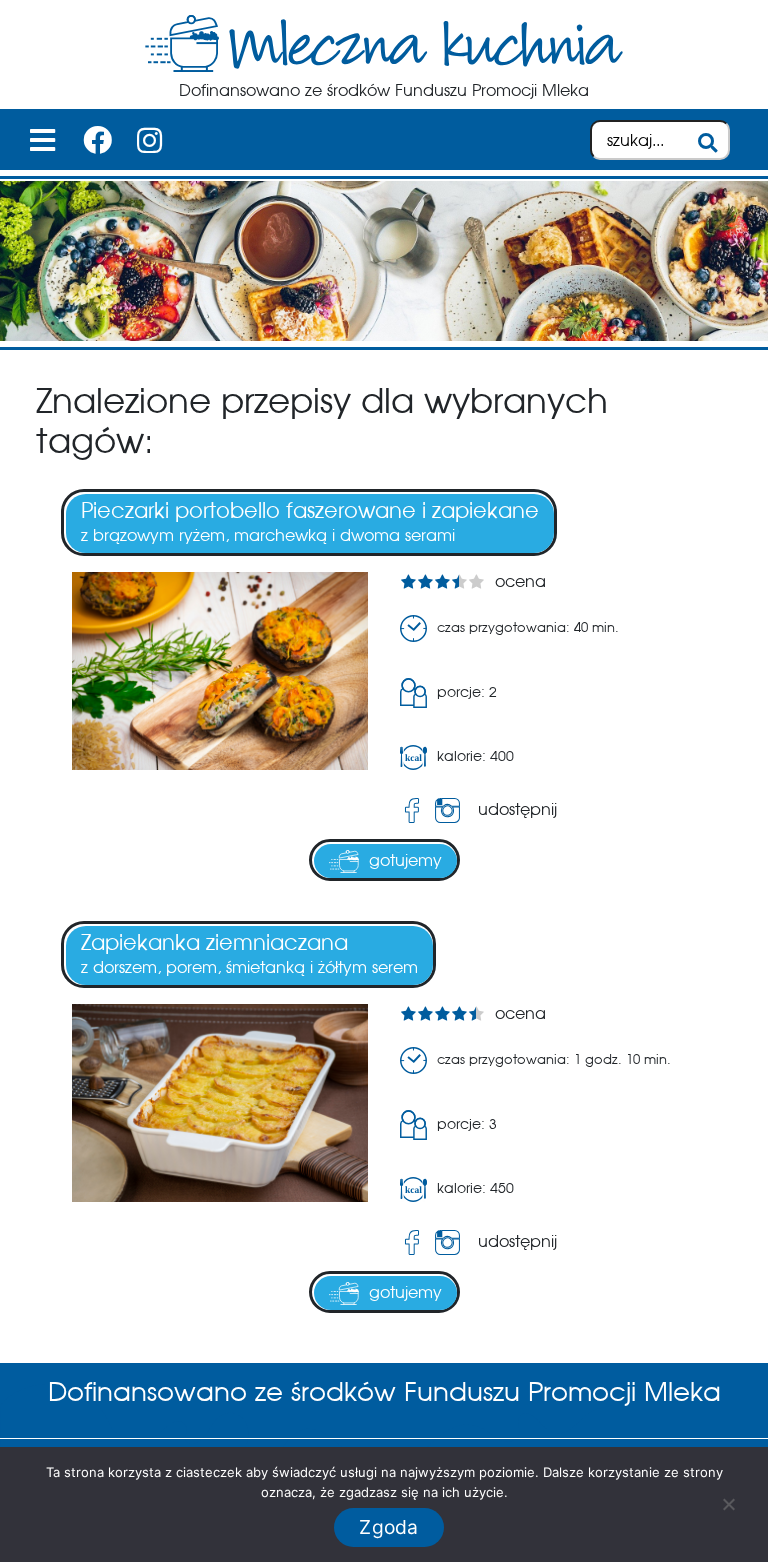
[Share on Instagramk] (451, 810)
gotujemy (405, 860)
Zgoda (388, 1527)
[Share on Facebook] (412, 810)
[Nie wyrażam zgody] (728, 1504)
